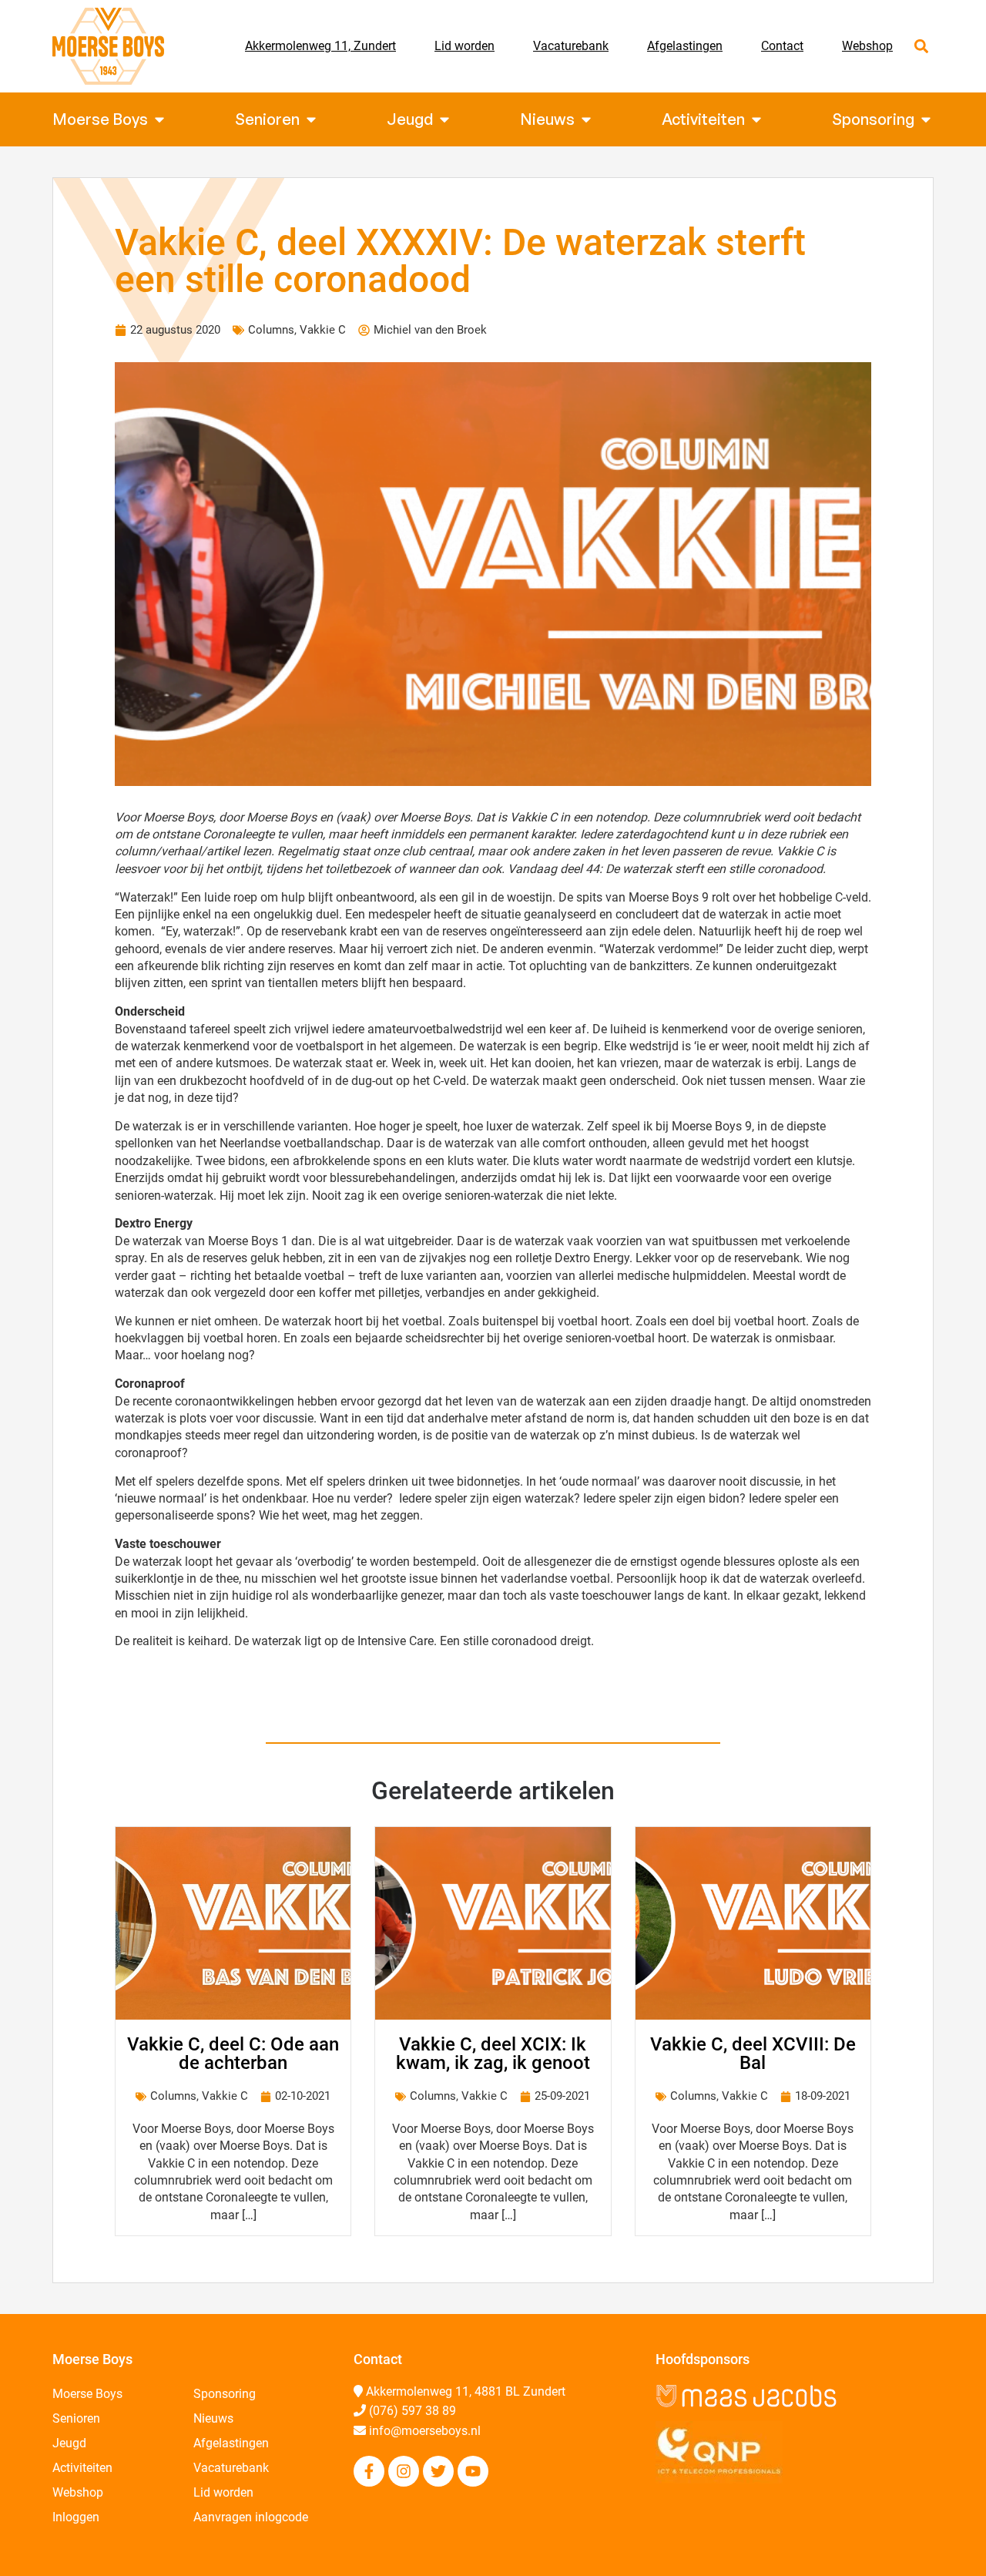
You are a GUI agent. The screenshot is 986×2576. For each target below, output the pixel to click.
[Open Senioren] (311, 119)
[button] (921, 47)
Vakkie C (323, 330)
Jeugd (69, 2443)
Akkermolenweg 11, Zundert (320, 46)
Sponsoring (225, 2394)
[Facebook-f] (369, 2471)
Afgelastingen (685, 46)
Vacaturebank (571, 46)
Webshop (867, 46)
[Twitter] (438, 2471)
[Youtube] (473, 2471)
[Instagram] (404, 2471)
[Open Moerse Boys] (159, 119)
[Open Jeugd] (444, 119)
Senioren (76, 2418)
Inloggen (76, 2517)
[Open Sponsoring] (926, 119)
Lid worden (464, 46)
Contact (782, 46)
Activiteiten (82, 2468)
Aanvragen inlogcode (251, 2517)
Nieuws (213, 2418)
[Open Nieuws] (586, 119)
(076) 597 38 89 (413, 2411)
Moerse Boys (87, 2394)
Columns (271, 330)
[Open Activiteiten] (756, 119)
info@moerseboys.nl (425, 2431)
